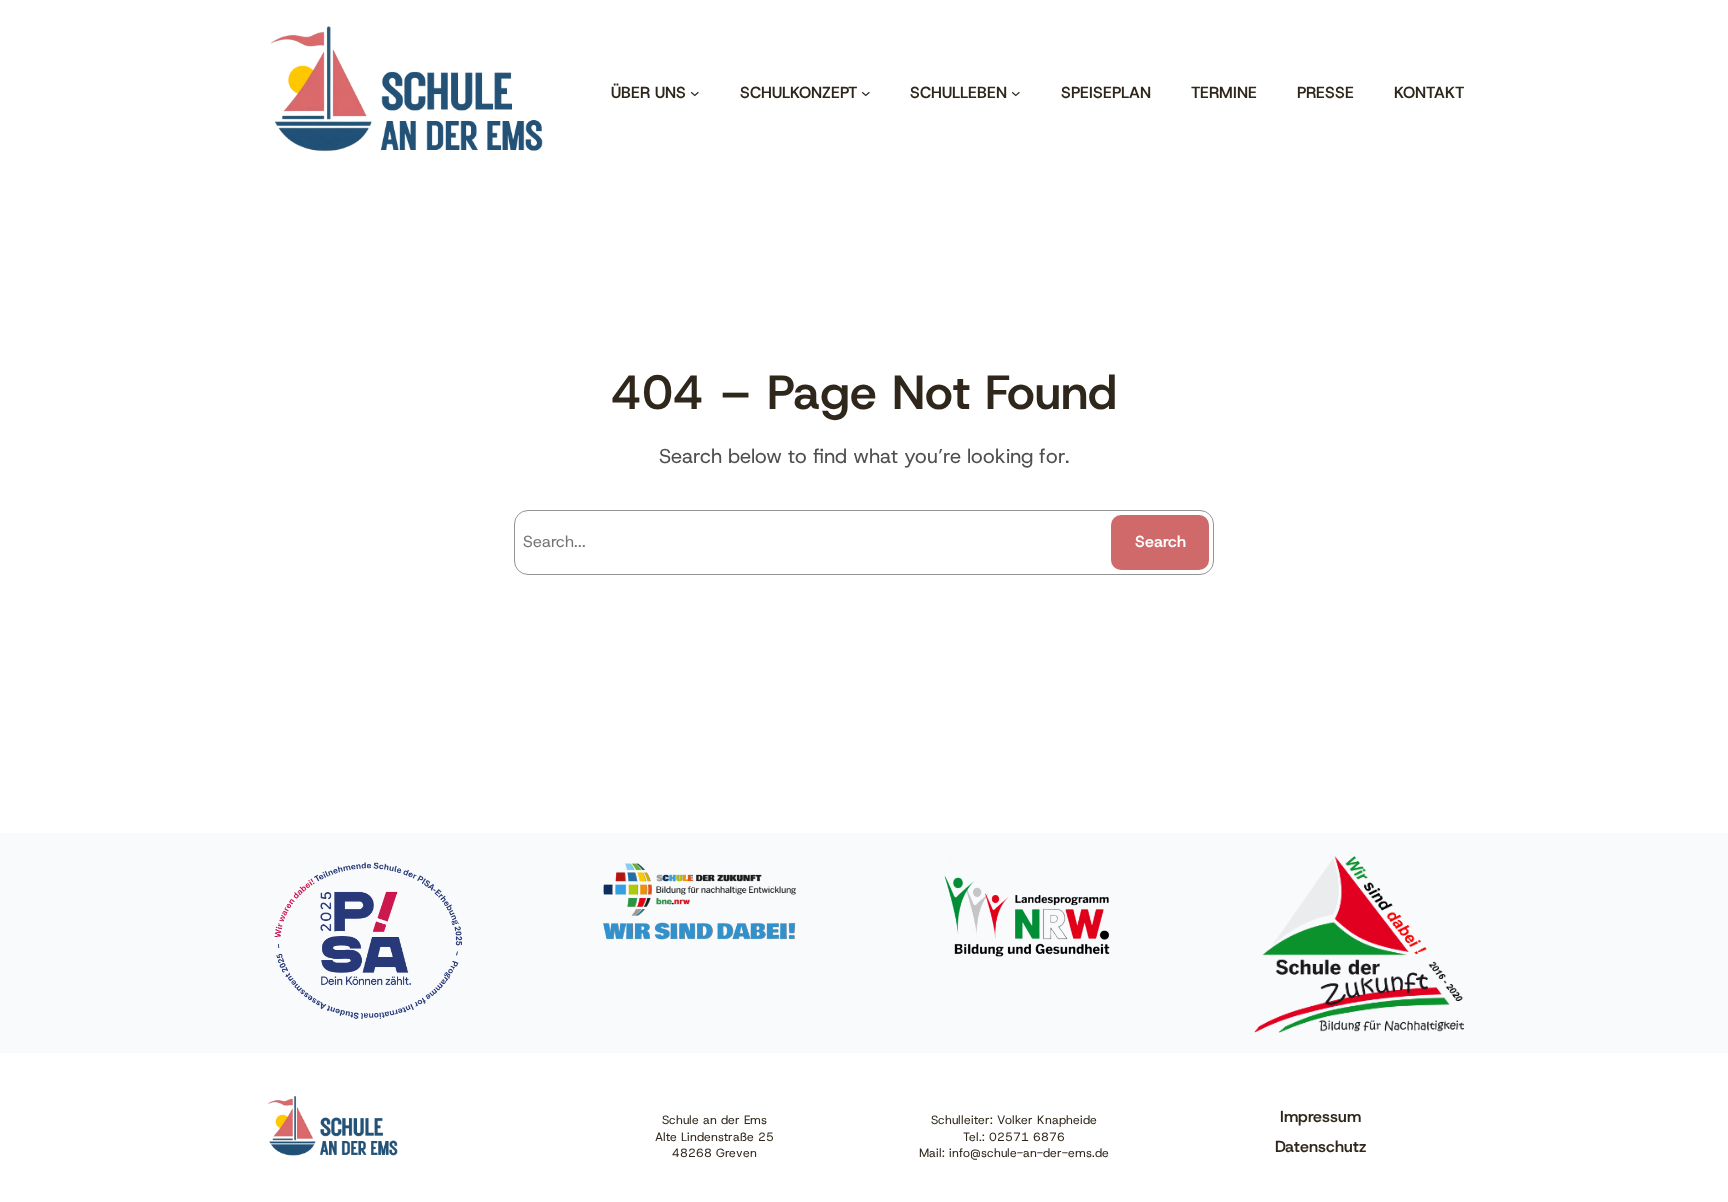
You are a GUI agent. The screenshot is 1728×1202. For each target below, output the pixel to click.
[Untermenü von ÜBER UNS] (695, 93)
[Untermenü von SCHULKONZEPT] (866, 93)
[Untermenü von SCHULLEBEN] (1016, 93)
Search (1160, 541)
